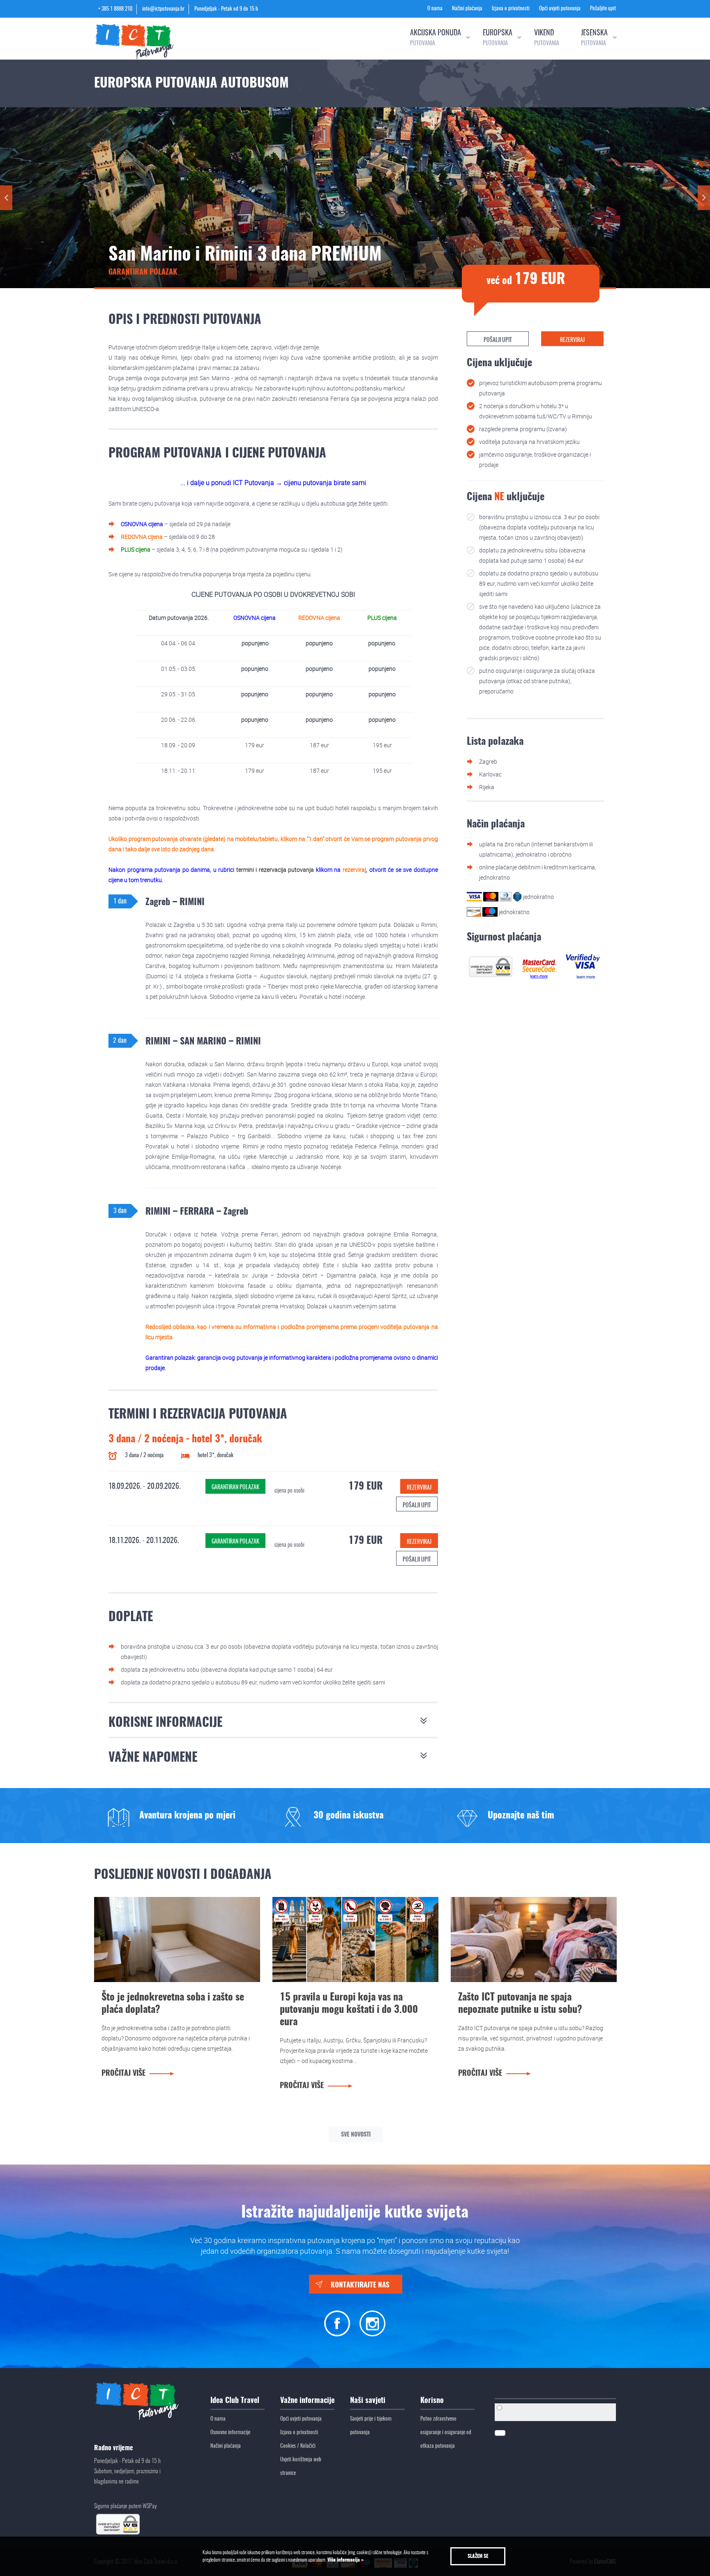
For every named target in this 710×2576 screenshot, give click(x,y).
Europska (498, 38)
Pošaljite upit (603, 9)
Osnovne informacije (230, 2433)
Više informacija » (345, 2560)
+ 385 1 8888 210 (115, 9)
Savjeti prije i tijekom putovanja (371, 2426)
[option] (181, 1816)
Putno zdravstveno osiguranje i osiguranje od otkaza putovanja (446, 2433)
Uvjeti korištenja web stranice (301, 2467)
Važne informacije (307, 2401)
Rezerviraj (419, 1488)
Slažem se (478, 2556)
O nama (435, 9)
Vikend (547, 38)
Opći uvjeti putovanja (560, 9)
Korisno (432, 2401)
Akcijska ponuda (436, 38)
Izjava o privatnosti (511, 9)
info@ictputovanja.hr (163, 9)
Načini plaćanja (467, 9)
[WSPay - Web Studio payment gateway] (491, 966)
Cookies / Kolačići (298, 2446)
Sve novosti (356, 2135)
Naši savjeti (368, 2401)
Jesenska (594, 38)
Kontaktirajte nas (360, 2285)
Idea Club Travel (235, 2401)
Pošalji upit (417, 1506)
